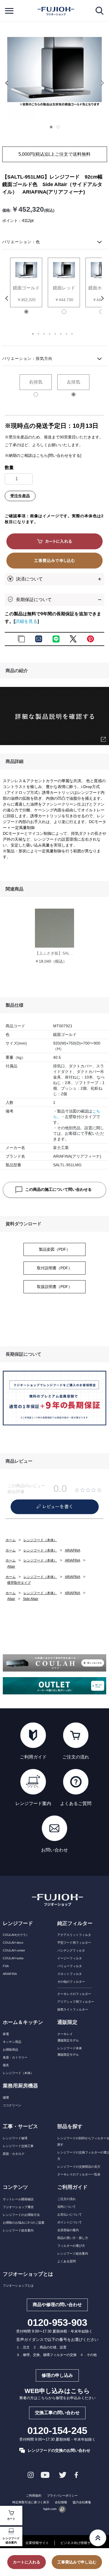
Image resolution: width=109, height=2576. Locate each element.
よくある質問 (67, 2261)
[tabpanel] (54, 72)
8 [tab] (77, 336)
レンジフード (18, 1923)
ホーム (11, 1540)
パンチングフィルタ (71, 1950)
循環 (6, 2097)
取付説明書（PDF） (54, 1268)
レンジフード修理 (15, 2138)
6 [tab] (66, 336)
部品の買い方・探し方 (73, 2238)
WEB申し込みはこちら (57, 2391)
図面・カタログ (14, 2154)
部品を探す (70, 2126)
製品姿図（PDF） (54, 1249)
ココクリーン (12, 2105)
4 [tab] (54, 336)
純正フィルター (75, 1923)
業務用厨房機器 (20, 2086)
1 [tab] (38, 336)
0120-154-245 (57, 2431)
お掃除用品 (10, 2050)
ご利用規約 (34, 2495)
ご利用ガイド (72, 2187)
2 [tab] (43, 336)
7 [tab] (71, 336)
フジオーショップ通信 (18, 2207)
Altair (11, 1567)
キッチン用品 (12, 2042)
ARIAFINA (73, 1550)
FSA (6, 1966)
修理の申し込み (57, 2375)
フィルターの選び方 (71, 2246)
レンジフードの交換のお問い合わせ (59, 2450)
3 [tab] (49, 336)
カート (11, 2519)
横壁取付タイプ (19, 1583)
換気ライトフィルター (73, 2009)
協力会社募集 (82, 2502)
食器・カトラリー (15, 2057)
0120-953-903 (57, 2323)
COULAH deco (13, 1943)
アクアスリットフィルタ (74, 1935)
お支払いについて (70, 2214)
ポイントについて (70, 2222)
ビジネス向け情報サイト (79, 2543)
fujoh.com (50, 2509)
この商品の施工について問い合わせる (58, 1189)
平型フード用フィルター (74, 1943)
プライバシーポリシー (62, 2495)
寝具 (6, 2065)
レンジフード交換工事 (18, 2146)
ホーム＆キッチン (23, 2022)
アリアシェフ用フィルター (76, 2002)
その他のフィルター (71, 1982)
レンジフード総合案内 (11, 2540)
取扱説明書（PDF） (54, 1287)
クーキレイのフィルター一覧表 (79, 2174)
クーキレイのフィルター (74, 1994)
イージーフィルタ (70, 1958)
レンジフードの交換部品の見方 (79, 2167)
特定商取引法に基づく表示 (31, 2502)
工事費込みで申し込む (77, 2562)
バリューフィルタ (70, 1966)
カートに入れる (27, 2562)
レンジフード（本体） (40, 1540)
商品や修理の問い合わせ (57, 2305)
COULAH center (14, 1950)
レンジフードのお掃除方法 (21, 2215)
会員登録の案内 (68, 2230)
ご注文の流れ (67, 2199)
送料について (67, 2207)
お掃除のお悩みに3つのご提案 (24, 2223)
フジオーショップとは (18, 2285)
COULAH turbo (13, 1958)
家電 (6, 2034)
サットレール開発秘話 (18, 2199)
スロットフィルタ (70, 1974)
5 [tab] (60, 336)
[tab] (53, 128)
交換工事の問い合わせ (57, 2413)
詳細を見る (26, 621)
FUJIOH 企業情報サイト (29, 2543)
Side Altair (31, 1599)
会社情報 (61, 2502)
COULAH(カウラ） (16, 1935)
